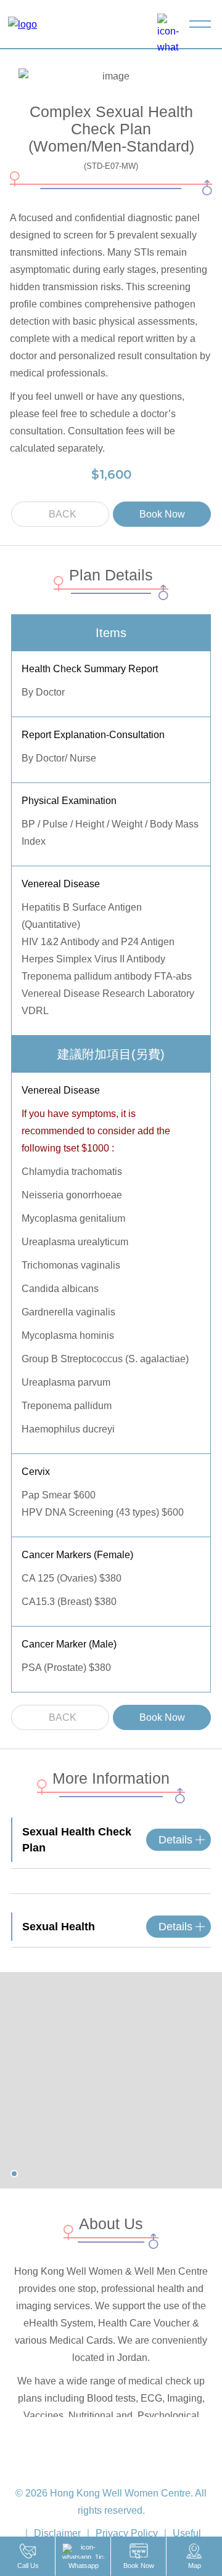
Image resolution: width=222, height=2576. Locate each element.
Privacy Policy (127, 2533)
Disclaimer (57, 2533)
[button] (14, 2174)
